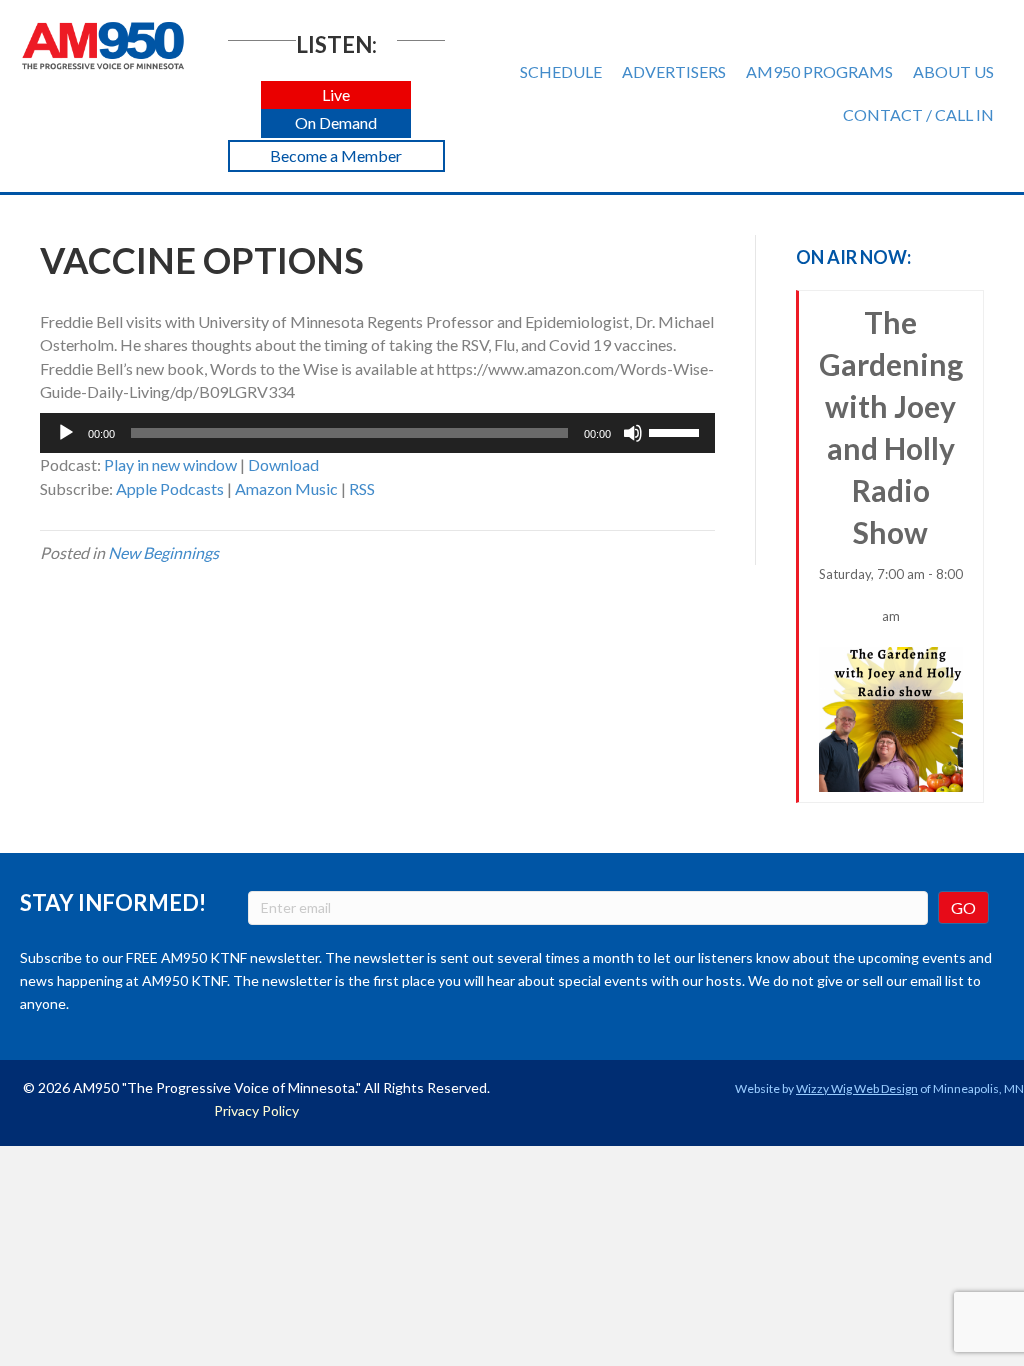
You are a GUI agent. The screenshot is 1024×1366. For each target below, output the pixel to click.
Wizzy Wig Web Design (857, 1088)
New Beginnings (163, 552)
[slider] (677, 431)
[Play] (66, 433)
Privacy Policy (256, 1110)
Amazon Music (286, 488)
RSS (362, 488)
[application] (377, 433)
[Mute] (633, 433)
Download (283, 464)
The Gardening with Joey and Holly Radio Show (891, 464)
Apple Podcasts (170, 488)
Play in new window (170, 464)
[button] (336, 95)
